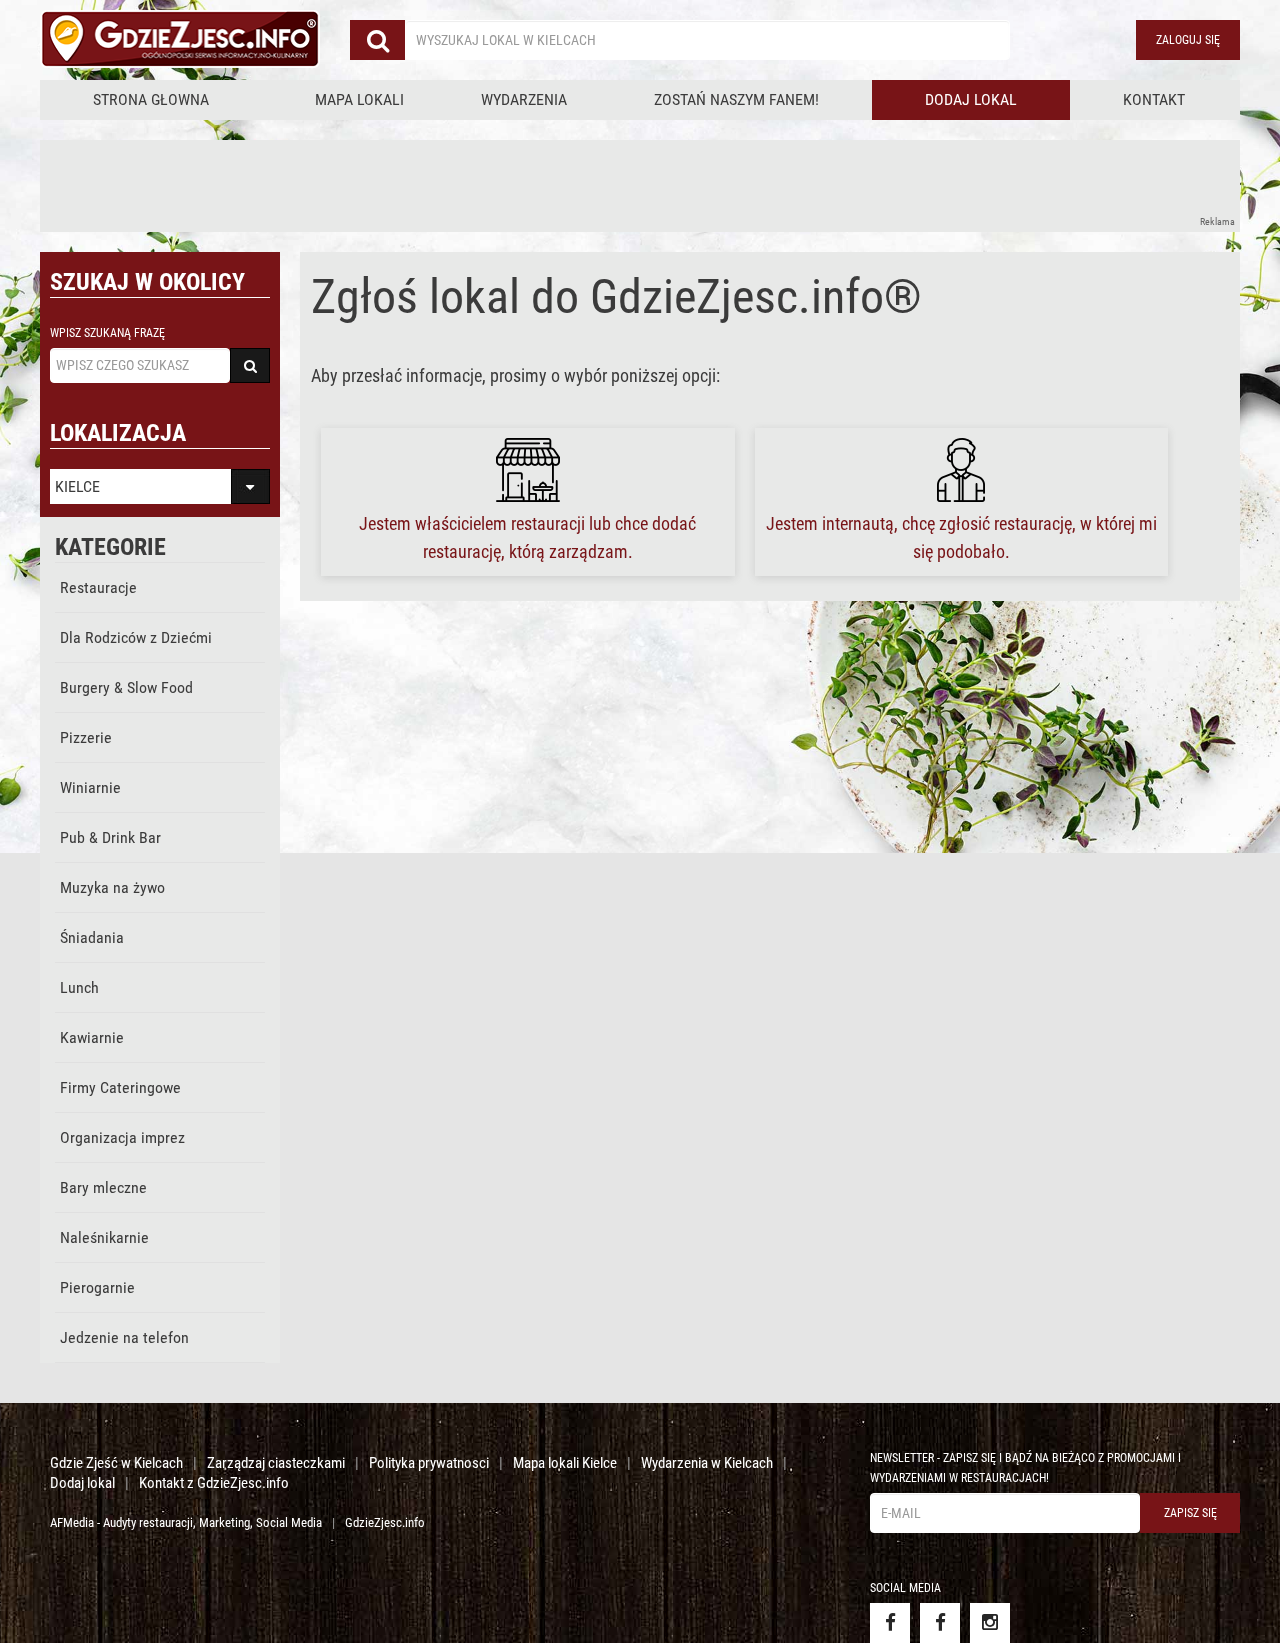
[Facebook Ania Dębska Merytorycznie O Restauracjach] (940, 1623)
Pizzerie (86, 737)
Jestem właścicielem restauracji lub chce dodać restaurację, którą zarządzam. (527, 537)
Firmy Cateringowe (120, 1087)
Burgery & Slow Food (126, 687)
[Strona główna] (180, 40)
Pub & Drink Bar (110, 837)
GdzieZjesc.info (385, 1522)
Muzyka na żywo (112, 887)
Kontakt (1154, 99)
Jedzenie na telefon (124, 1337)
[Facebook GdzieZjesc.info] (890, 1623)
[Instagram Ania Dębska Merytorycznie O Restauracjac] (990, 1623)
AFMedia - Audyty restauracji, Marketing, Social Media (186, 1522)
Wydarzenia (524, 99)
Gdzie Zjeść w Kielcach (116, 1463)
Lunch (79, 987)
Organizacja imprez (122, 1137)
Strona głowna (151, 99)
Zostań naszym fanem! (736, 99)
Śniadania (92, 937)
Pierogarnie (97, 1287)
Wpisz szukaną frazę (107, 333)
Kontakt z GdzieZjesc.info (214, 1483)
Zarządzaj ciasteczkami (276, 1463)
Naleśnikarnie (104, 1237)
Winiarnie (90, 787)
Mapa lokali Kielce (565, 1463)
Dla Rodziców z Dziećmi (136, 637)
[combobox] (707, 40)
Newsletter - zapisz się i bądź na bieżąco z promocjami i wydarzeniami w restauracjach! (1025, 1468)
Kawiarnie (92, 1037)
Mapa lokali (359, 99)
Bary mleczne (103, 1187)
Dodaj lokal (971, 99)
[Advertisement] (404, 185)
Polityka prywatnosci (429, 1463)
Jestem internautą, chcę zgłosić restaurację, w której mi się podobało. (961, 537)
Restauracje (98, 587)
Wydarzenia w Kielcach (707, 1463)
